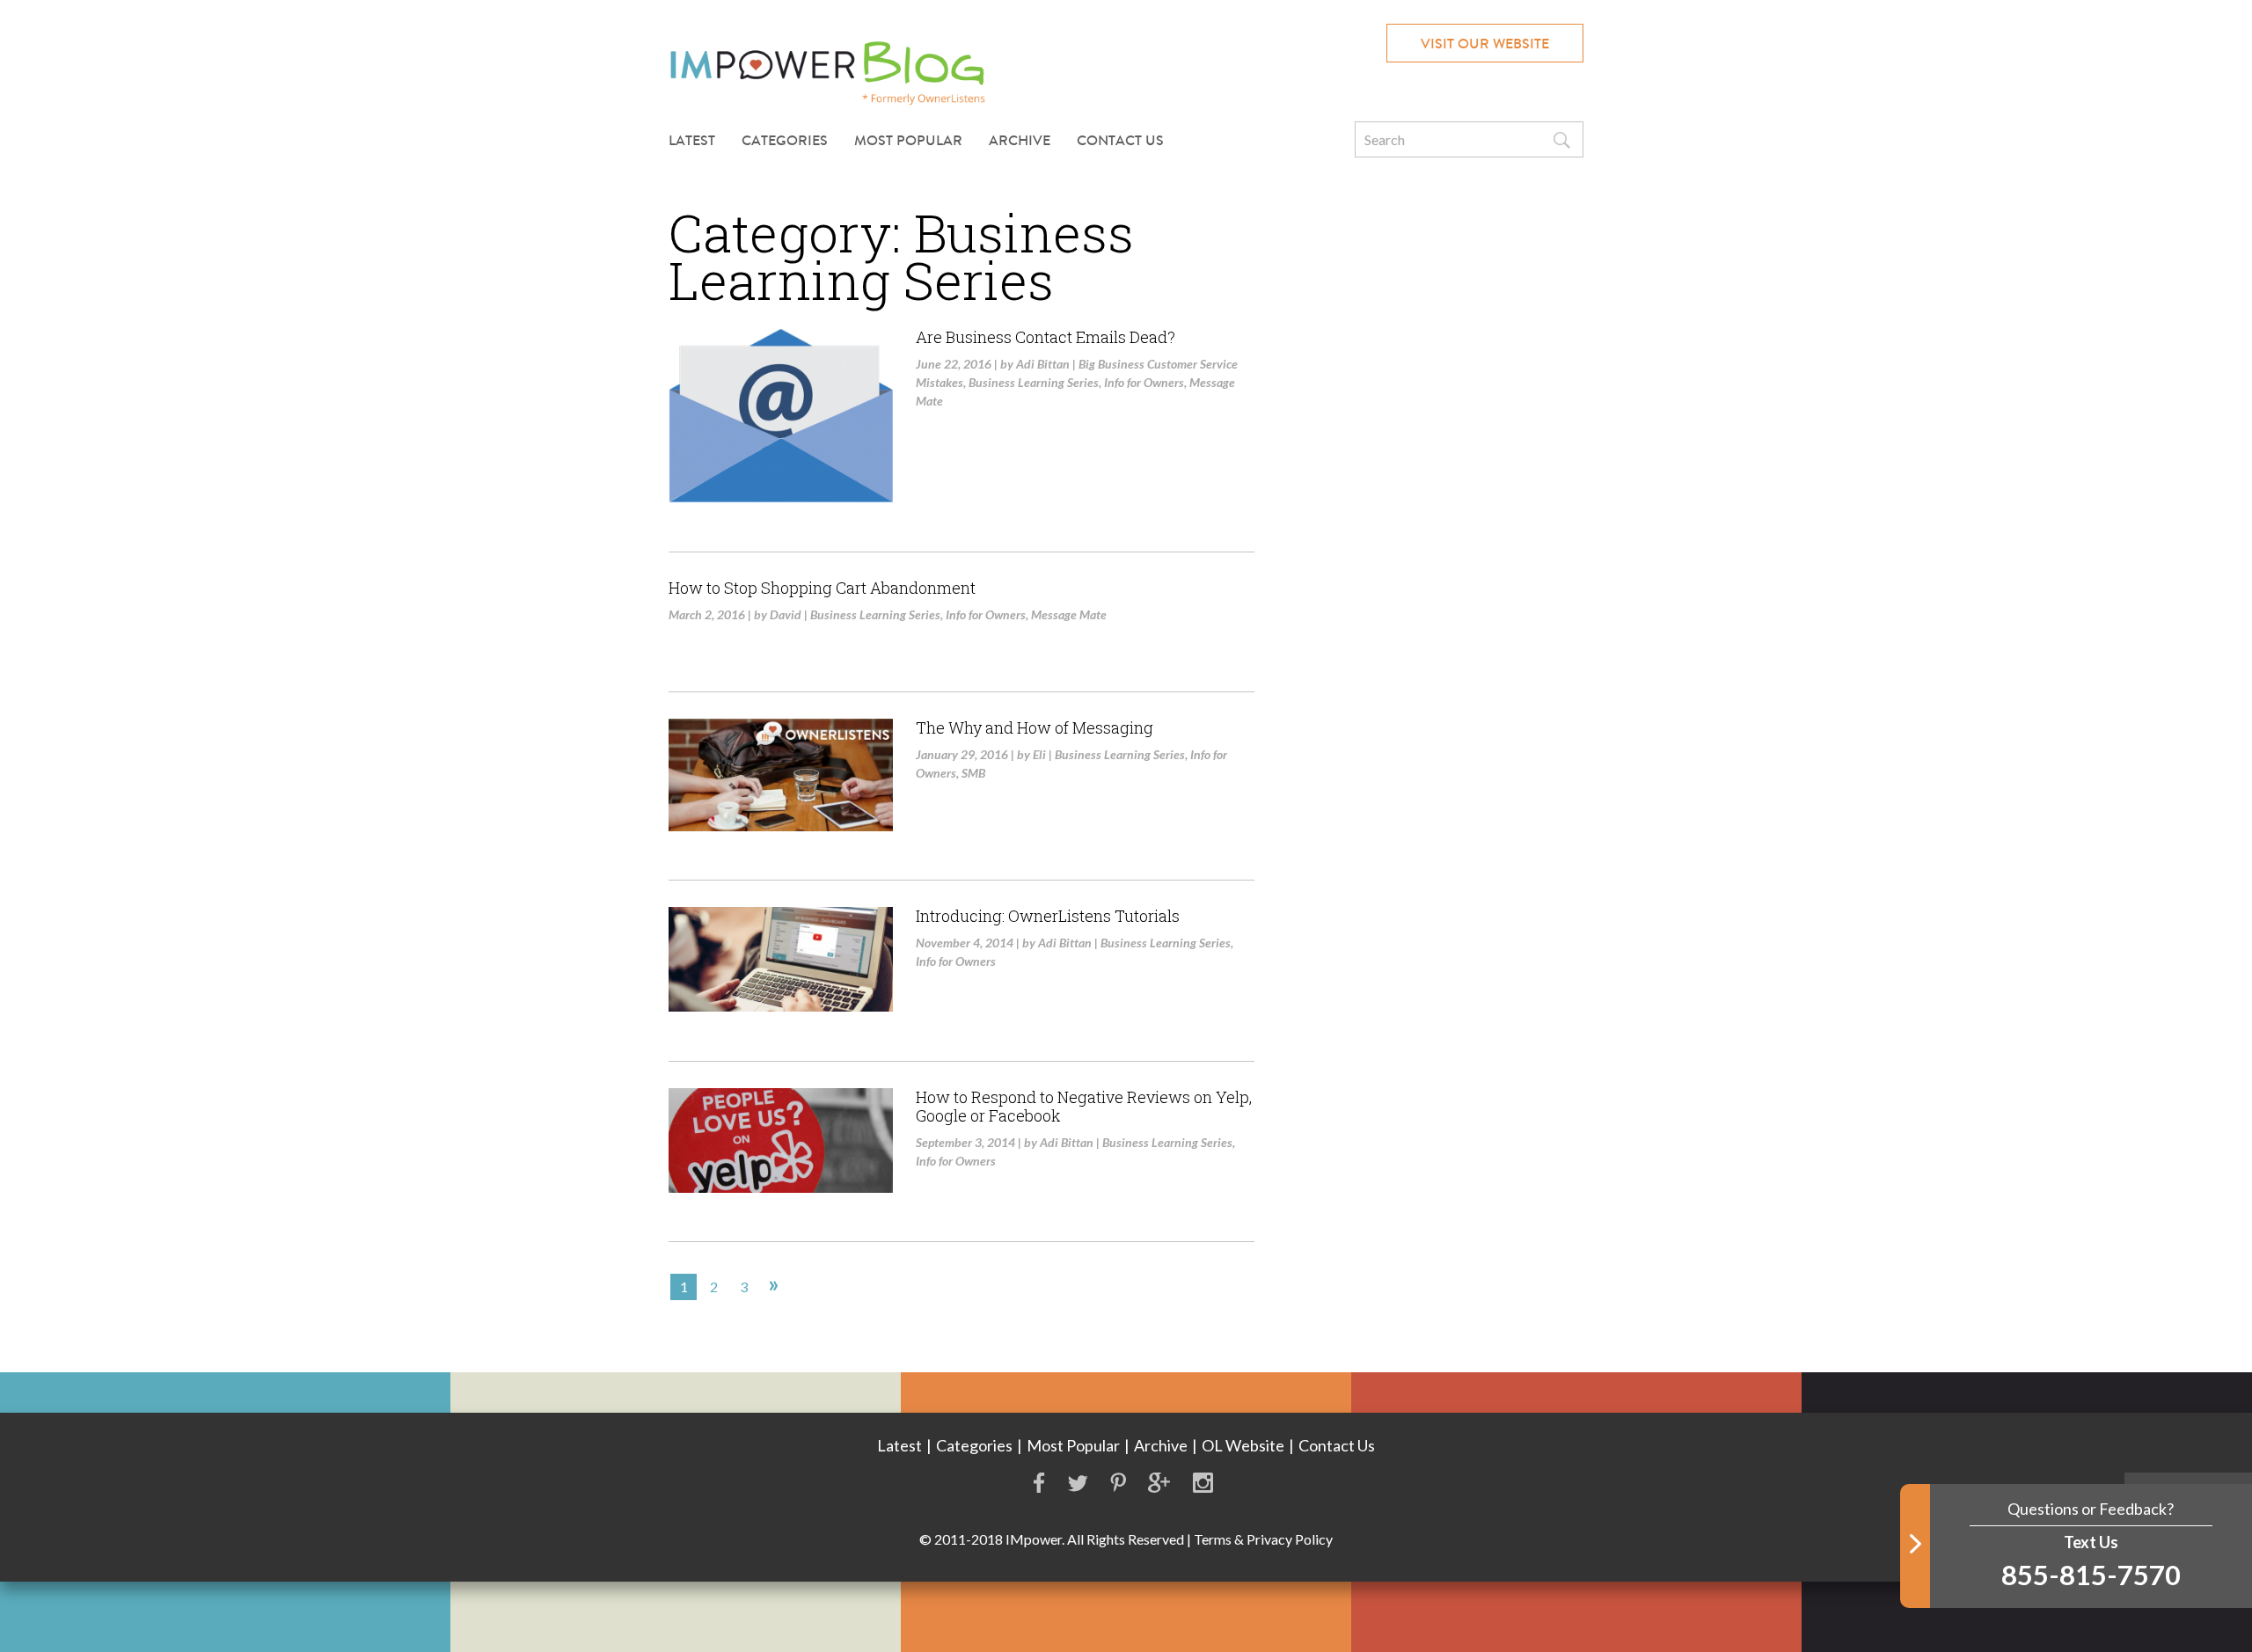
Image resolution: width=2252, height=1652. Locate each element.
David (786, 614)
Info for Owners (1144, 382)
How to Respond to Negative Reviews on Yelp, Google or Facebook (1084, 1107)
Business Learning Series (1034, 382)
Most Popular (908, 140)
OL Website (1243, 1445)
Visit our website (1485, 44)
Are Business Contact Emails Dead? (1046, 337)
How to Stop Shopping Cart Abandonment (822, 588)
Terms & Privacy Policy (1263, 1539)
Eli (1039, 754)
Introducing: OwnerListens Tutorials (1048, 916)
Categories (974, 1445)
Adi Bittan (1043, 364)
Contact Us (1120, 140)
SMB (973, 773)
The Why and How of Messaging (1035, 727)
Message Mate (1069, 614)
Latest (692, 140)
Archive (1020, 140)
